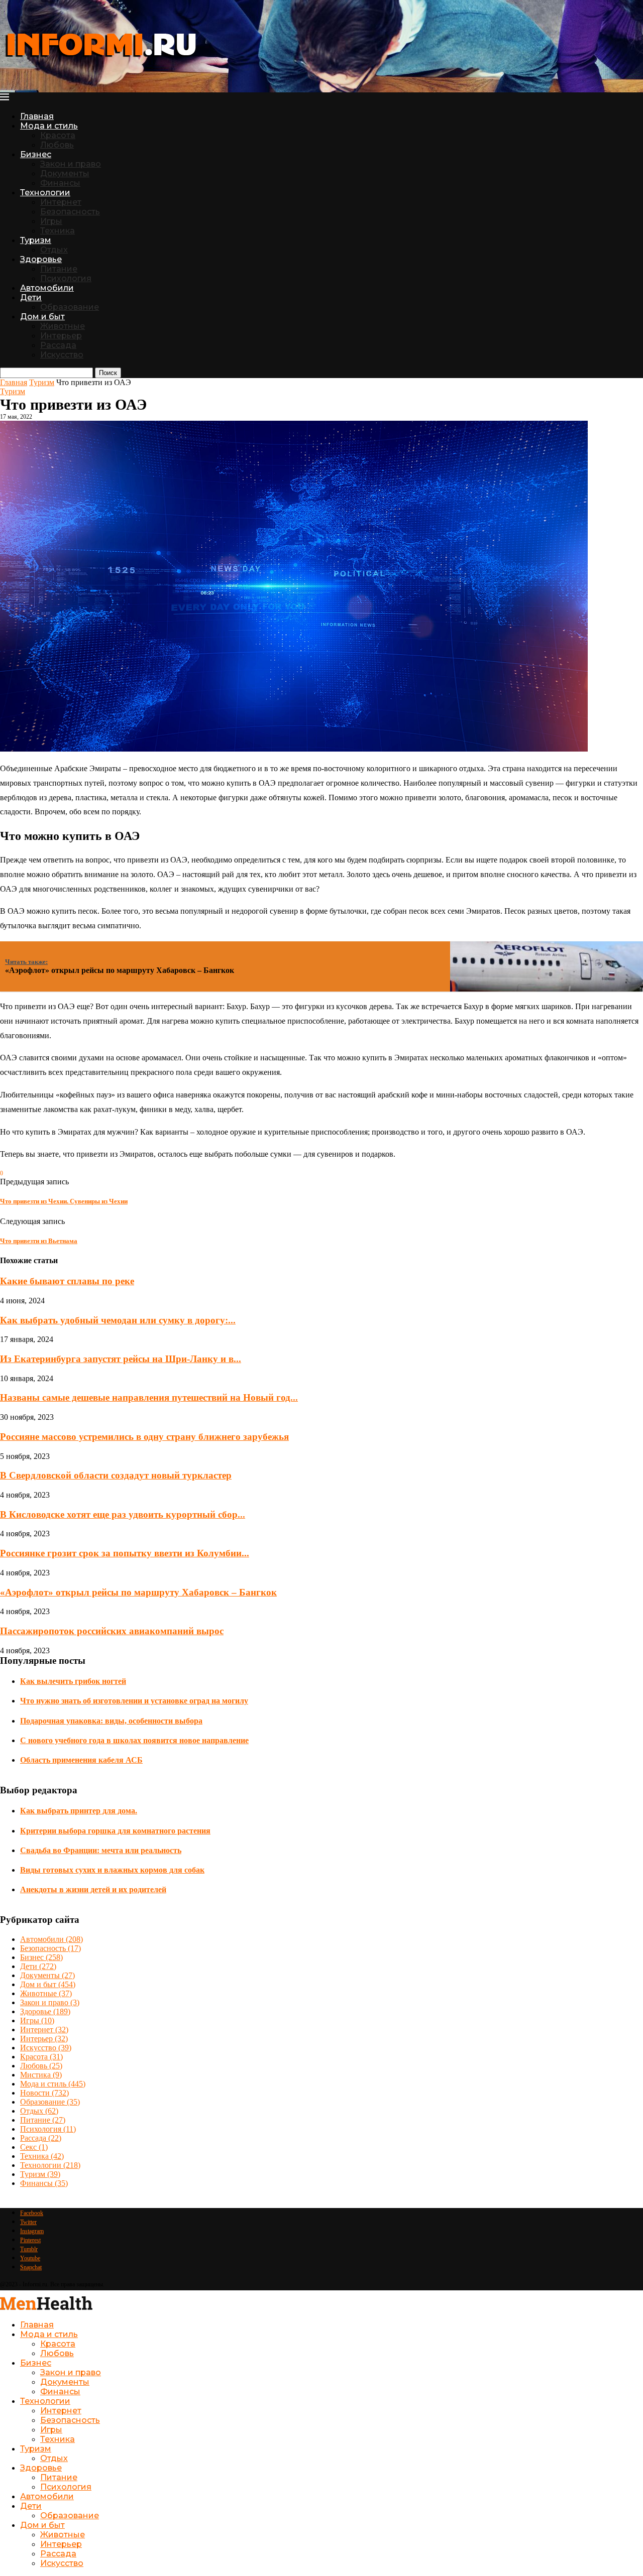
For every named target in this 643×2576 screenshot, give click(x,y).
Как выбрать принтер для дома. (79, 1811)
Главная (37, 116)
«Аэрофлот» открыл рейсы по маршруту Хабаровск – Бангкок (138, 1592)
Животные (63, 326)
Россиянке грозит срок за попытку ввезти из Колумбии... (125, 1553)
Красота (58, 135)
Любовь (57, 145)
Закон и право (71, 164)
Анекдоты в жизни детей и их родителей (93, 1889)
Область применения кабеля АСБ (81, 1760)
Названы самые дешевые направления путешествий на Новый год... (149, 1397)
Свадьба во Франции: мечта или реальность (101, 1850)
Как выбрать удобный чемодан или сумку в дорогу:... (118, 1320)
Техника (58, 231)
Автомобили (47, 288)
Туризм (36, 240)
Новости (44, 2093)
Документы (65, 173)
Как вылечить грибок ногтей (73, 1681)
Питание (59, 269)
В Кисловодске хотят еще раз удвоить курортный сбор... (123, 1514)
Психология (66, 278)
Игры (51, 221)
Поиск (108, 373)
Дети (31, 297)
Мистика (41, 2075)
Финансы (60, 183)
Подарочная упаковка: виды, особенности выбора (111, 1721)
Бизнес (36, 154)
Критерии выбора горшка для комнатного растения (115, 1831)
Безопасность (70, 212)
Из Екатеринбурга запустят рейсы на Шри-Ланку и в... (121, 1359)
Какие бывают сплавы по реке (67, 1281)
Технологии (45, 193)
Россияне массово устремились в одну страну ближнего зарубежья (144, 1437)
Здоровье (41, 259)
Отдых (54, 250)
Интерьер (61, 336)
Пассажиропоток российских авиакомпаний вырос (112, 1631)
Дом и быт (42, 317)
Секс (34, 2147)
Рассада (58, 345)
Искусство (62, 355)
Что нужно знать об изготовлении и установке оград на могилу (134, 1701)
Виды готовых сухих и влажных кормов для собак (112, 1870)
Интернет (61, 202)
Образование (70, 307)
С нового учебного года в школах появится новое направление (134, 1740)
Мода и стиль (49, 126)
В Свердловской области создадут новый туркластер (116, 1475)
